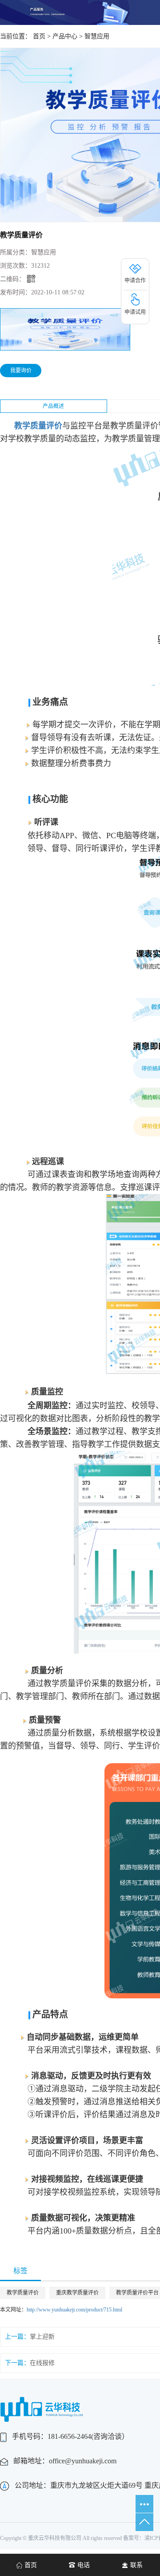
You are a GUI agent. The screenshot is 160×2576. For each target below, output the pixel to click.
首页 (39, 36)
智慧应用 (97, 36)
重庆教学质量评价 (77, 2293)
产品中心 (65, 36)
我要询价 (21, 371)
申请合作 (135, 281)
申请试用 (135, 312)
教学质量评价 (23, 2293)
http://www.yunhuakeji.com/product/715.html (74, 2310)
